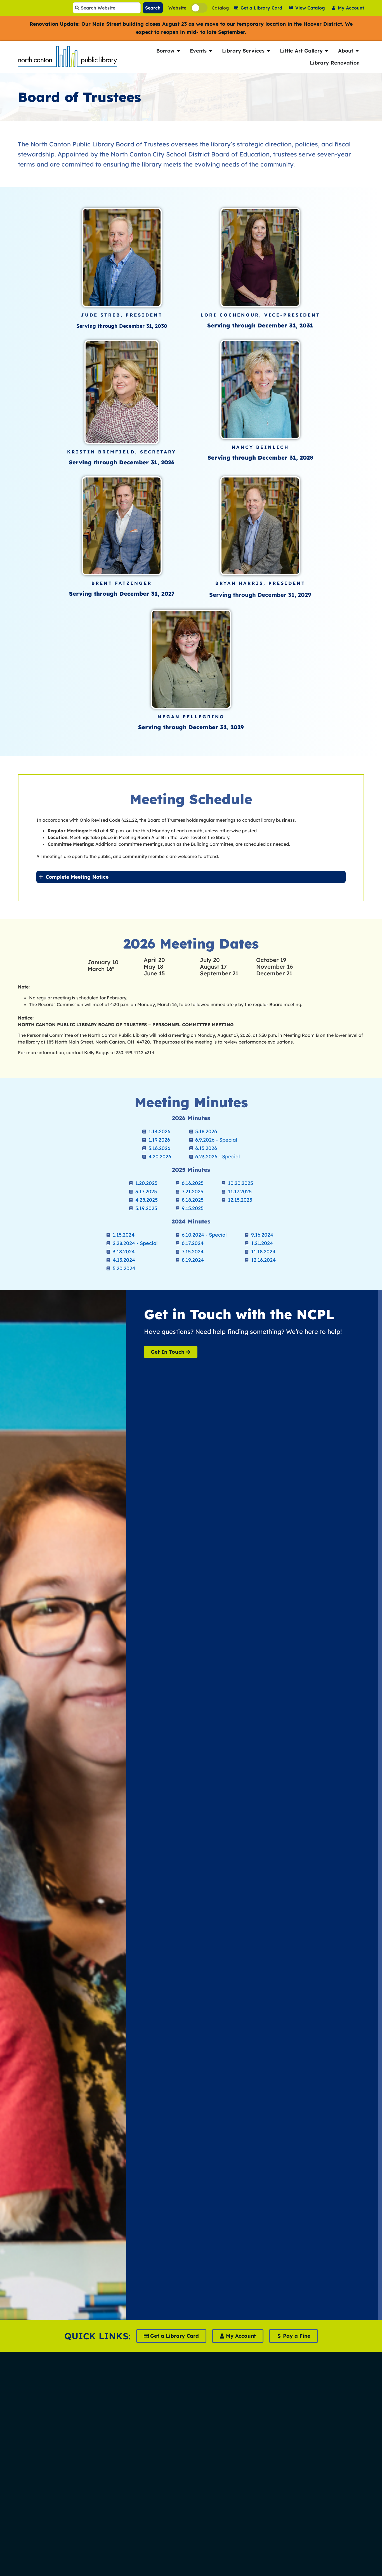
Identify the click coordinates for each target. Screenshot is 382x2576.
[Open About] (357, 51)
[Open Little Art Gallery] (327, 51)
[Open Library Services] (268, 51)
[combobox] (107, 8)
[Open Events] (211, 51)
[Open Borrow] (178, 51)
